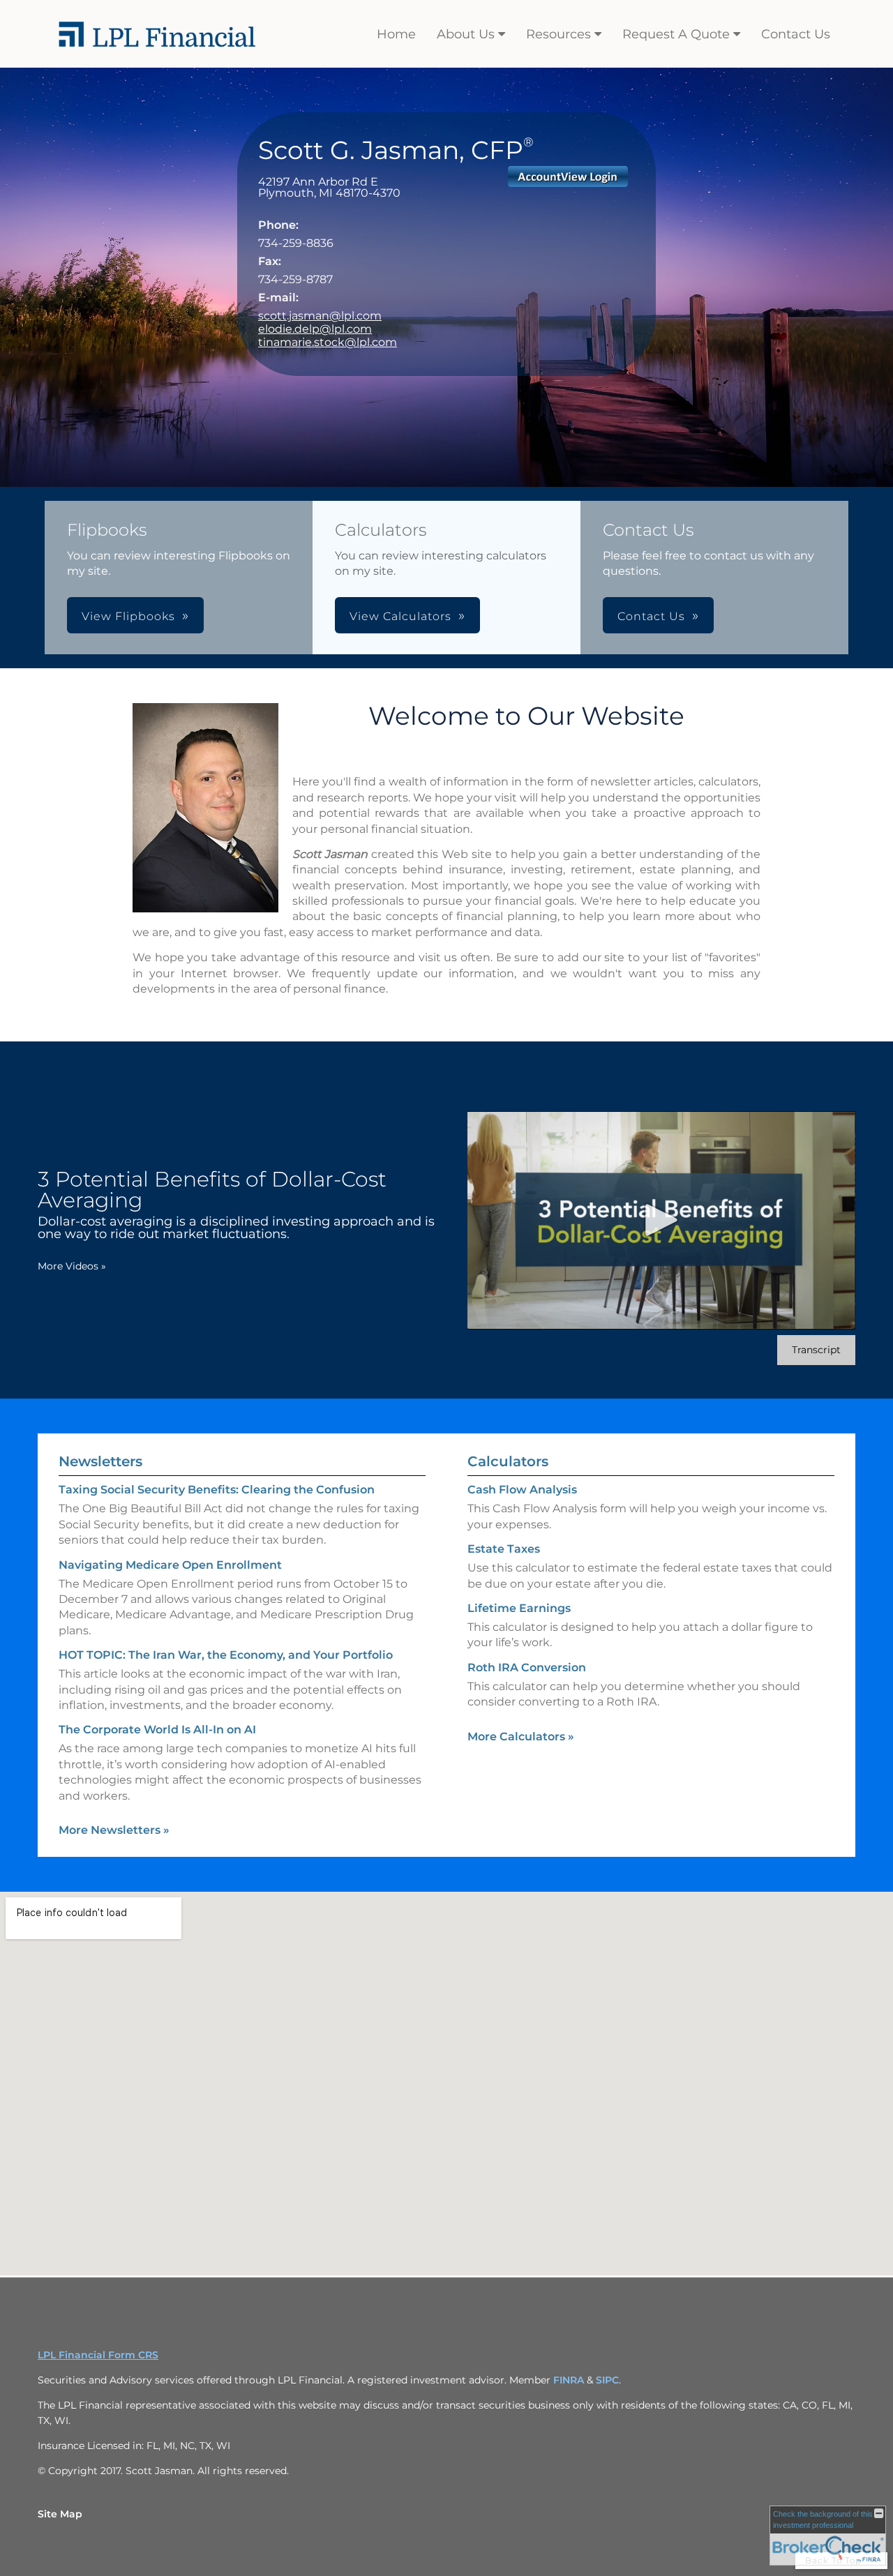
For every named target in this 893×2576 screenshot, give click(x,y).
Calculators (508, 1461)
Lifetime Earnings (519, 1608)
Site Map (60, 2514)
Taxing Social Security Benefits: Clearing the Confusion (217, 1490)
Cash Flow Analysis (522, 1490)
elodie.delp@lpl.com (315, 329)
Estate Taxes (504, 1549)
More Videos (72, 1266)
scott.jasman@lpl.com (320, 316)
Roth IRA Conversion (527, 1667)
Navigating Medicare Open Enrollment (170, 1565)
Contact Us (796, 34)
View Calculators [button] (400, 616)
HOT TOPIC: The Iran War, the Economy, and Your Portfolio (226, 1655)
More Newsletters (114, 1830)
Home (396, 34)
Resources (558, 34)
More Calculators (521, 1737)
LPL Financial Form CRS (98, 2355)
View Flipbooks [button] (128, 616)
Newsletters (100, 1461)
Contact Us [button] (651, 616)
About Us (466, 34)
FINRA (570, 2380)
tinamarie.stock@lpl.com (328, 342)
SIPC (607, 2380)
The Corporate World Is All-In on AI (157, 1730)
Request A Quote (676, 34)
